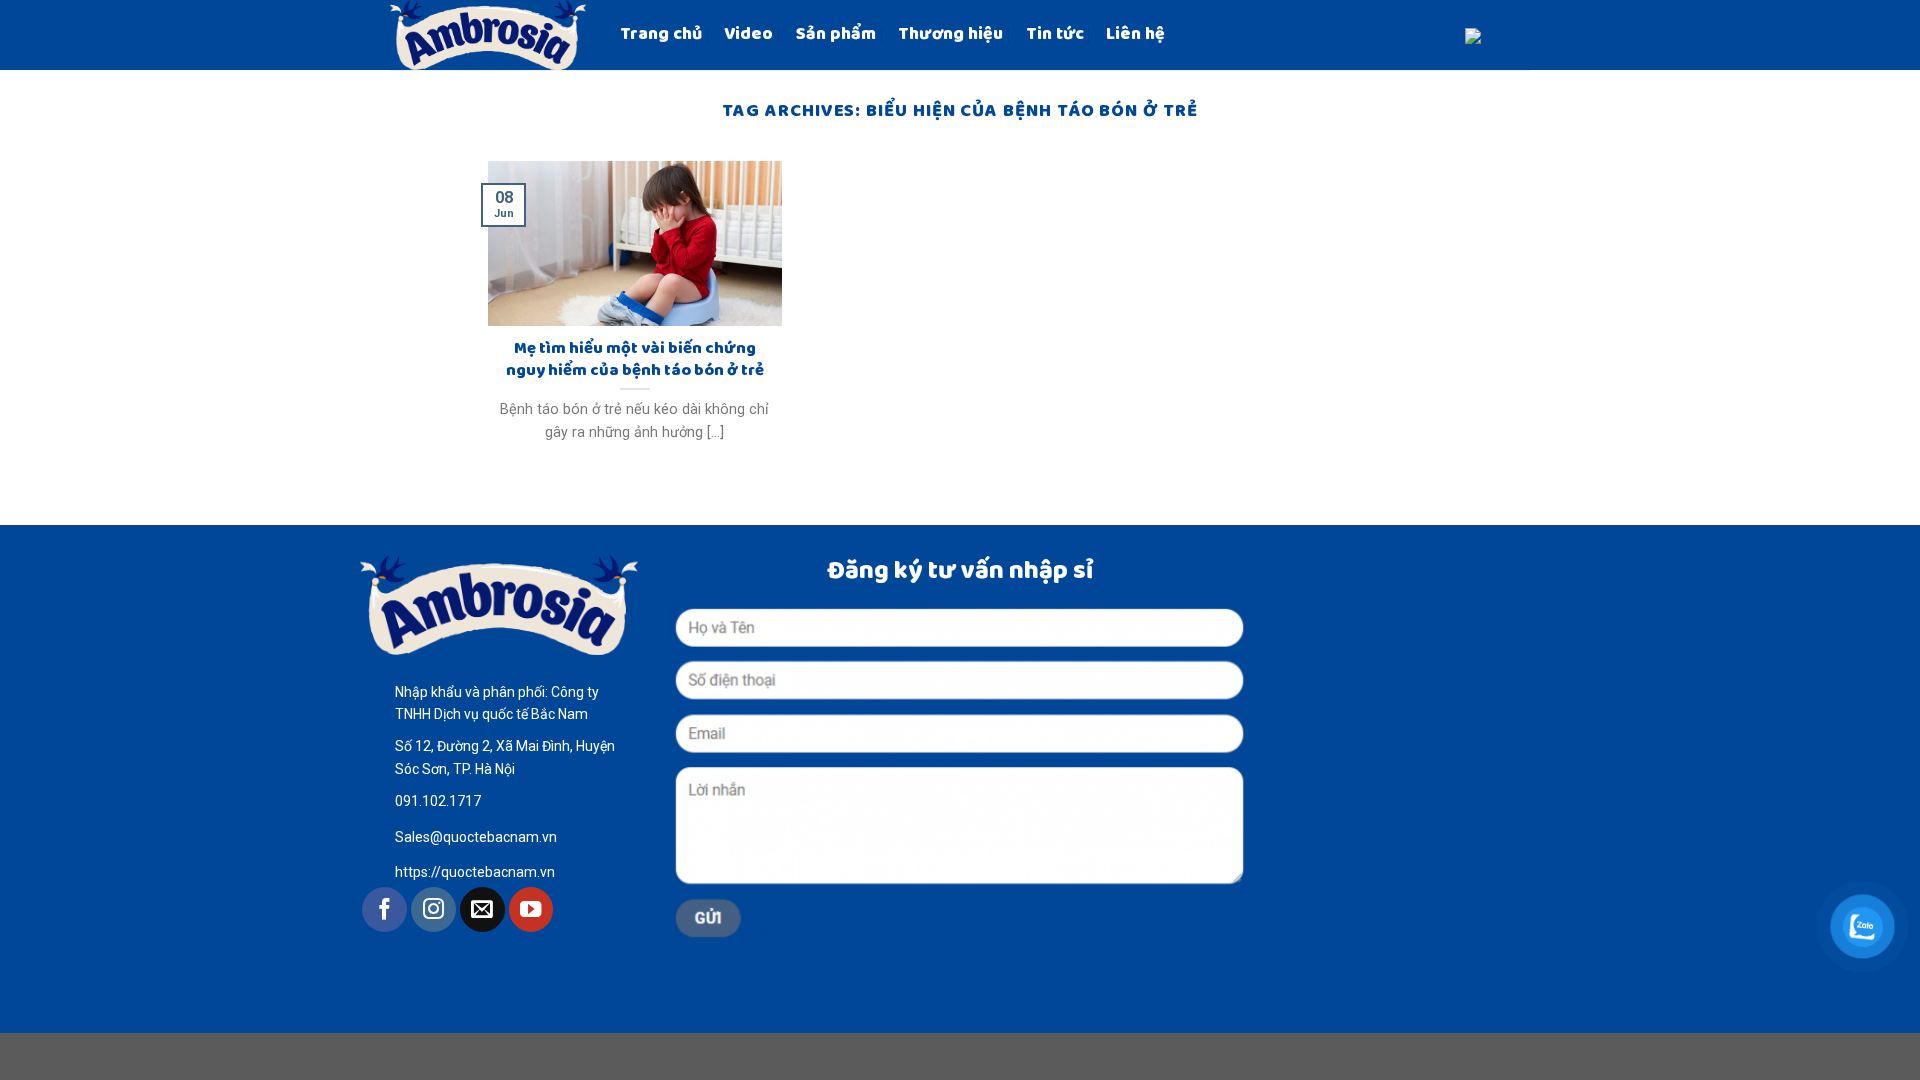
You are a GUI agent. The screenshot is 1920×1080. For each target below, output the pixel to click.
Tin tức (1055, 34)
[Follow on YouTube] (531, 909)
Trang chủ (661, 34)
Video (748, 34)
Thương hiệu (950, 34)
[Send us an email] (482, 909)
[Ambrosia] (490, 35)
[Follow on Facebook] (384, 909)
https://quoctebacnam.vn (475, 872)
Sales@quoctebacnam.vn (476, 837)
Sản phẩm (836, 34)
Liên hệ (1135, 34)
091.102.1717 (438, 801)
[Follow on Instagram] (433, 909)
